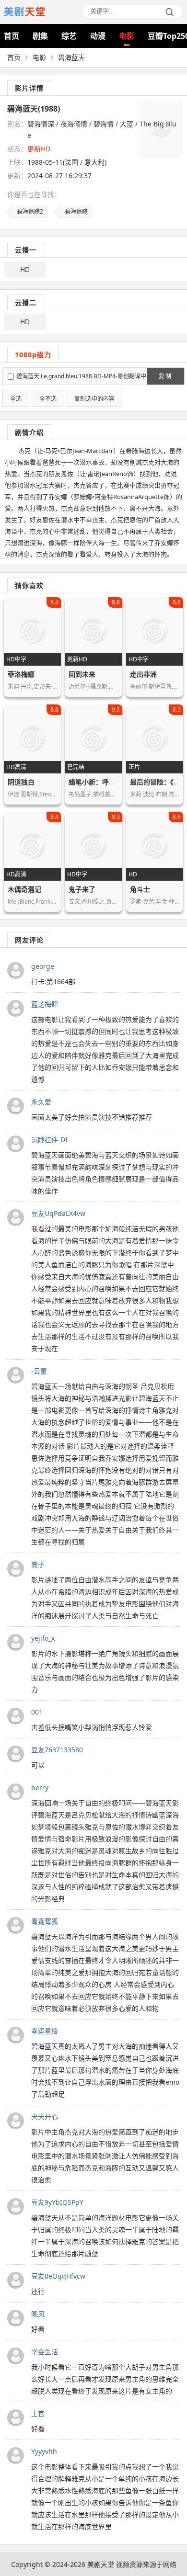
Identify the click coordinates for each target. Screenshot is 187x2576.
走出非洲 (143, 674)
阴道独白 (21, 782)
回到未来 (82, 674)
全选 (16, 399)
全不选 (48, 399)
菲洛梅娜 (21, 674)
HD (25, 269)
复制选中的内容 (94, 399)
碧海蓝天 (71, 57)
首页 (12, 36)
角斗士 (140, 889)
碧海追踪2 (30, 211)
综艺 (69, 36)
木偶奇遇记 (24, 889)
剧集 (40, 36)
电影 (127, 36)
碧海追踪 (76, 211)
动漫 (98, 36)
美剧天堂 (101, 2564)
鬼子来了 (82, 889)
